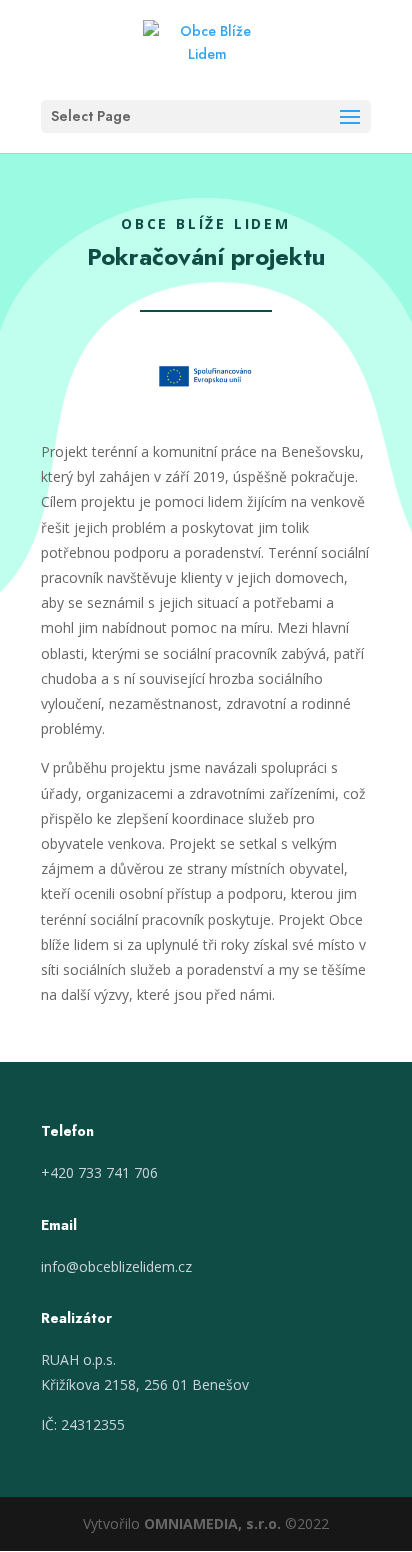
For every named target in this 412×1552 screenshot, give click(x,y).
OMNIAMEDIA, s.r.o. (212, 1523)
